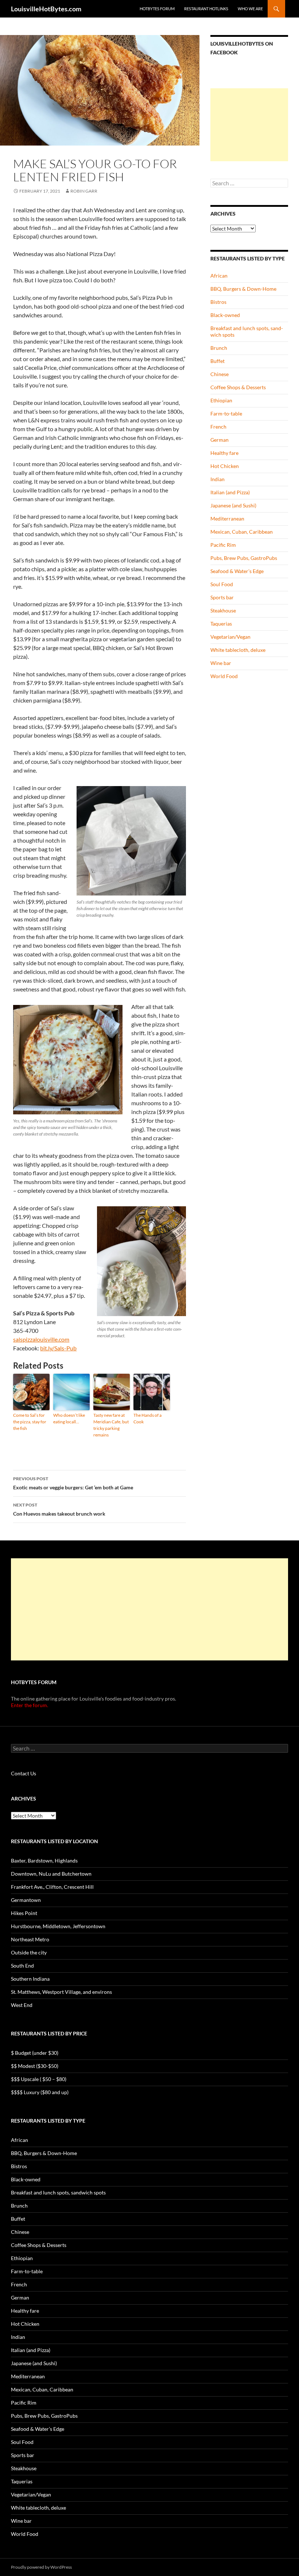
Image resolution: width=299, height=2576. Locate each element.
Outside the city (29, 1952)
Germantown (26, 1900)
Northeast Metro (30, 1939)
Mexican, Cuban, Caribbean (242, 532)
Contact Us (24, 1773)
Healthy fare (224, 453)
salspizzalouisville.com (41, 1339)
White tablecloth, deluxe (238, 650)
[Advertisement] (249, 125)
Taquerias (221, 624)
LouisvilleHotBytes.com (46, 9)
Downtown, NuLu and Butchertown (51, 1874)
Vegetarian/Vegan (230, 637)
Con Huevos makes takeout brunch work (59, 1509)
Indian (218, 479)
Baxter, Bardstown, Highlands (44, 1861)
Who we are (250, 9)
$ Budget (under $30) (35, 2053)
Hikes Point (24, 1913)
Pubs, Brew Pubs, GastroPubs (244, 558)
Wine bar (221, 663)
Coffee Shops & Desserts (238, 387)
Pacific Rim (223, 545)
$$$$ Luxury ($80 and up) (40, 2092)
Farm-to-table (226, 413)
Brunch (219, 348)
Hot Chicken (225, 466)
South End (22, 1966)
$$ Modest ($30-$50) (35, 2066)
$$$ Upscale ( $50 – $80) (39, 2079)
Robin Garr (84, 191)
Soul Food (222, 584)
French (218, 427)
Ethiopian (221, 400)
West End (22, 2005)
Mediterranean (227, 519)
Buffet (218, 361)
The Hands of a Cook (147, 1418)
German (220, 440)
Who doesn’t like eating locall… (69, 1418)
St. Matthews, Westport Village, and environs (61, 1992)
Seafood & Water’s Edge (237, 571)
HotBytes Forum (157, 9)
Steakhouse (223, 610)
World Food (224, 676)
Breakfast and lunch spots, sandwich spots (58, 2192)
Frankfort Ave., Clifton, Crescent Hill (52, 1887)
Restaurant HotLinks (206, 9)
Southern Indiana (30, 1979)
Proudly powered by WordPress (41, 2567)
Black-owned (225, 315)
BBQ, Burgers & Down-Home (243, 289)
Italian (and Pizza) (230, 492)
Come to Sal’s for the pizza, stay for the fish (30, 1422)
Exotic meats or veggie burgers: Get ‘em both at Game (73, 1483)
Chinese (220, 374)
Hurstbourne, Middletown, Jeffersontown (58, 1926)
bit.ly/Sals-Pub (58, 1348)
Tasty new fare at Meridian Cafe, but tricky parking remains (111, 1425)
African (219, 276)
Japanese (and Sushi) (233, 505)
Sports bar (222, 597)
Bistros (218, 302)
